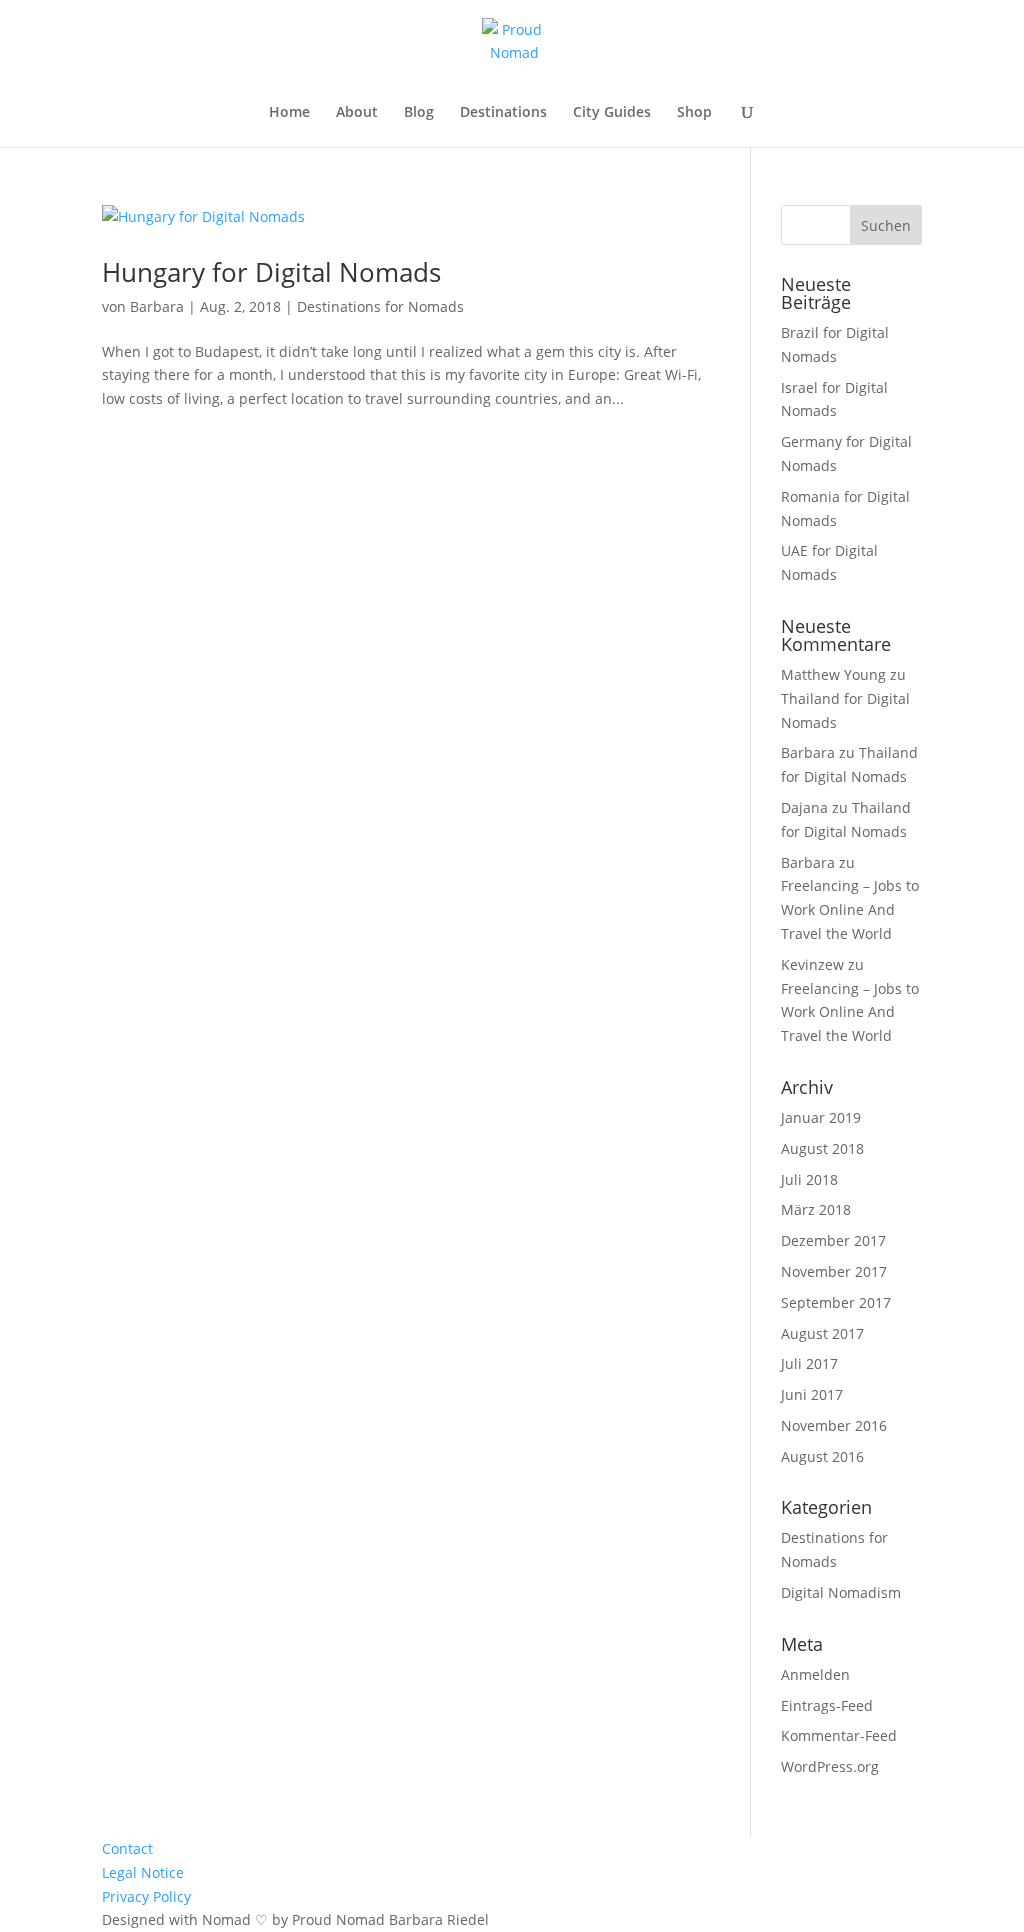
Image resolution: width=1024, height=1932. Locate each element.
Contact (127, 1848)
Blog (419, 113)
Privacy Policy (146, 1896)
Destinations (503, 113)
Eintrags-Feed (827, 1705)
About (357, 113)
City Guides (612, 113)
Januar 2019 (821, 1117)
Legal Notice (143, 1872)
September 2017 (836, 1302)
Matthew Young (833, 674)
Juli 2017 (809, 1363)
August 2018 (822, 1148)
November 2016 (834, 1425)
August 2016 (822, 1456)
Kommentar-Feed (839, 1735)
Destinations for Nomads (380, 306)
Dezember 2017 (833, 1240)
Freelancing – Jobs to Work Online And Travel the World (850, 909)
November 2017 (834, 1271)
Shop (694, 113)
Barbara (157, 306)
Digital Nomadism (841, 1592)
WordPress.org (830, 1766)
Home (289, 113)
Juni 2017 (812, 1394)
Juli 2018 (809, 1179)
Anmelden (815, 1674)
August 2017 (822, 1333)
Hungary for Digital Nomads (271, 272)
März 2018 (816, 1209)
